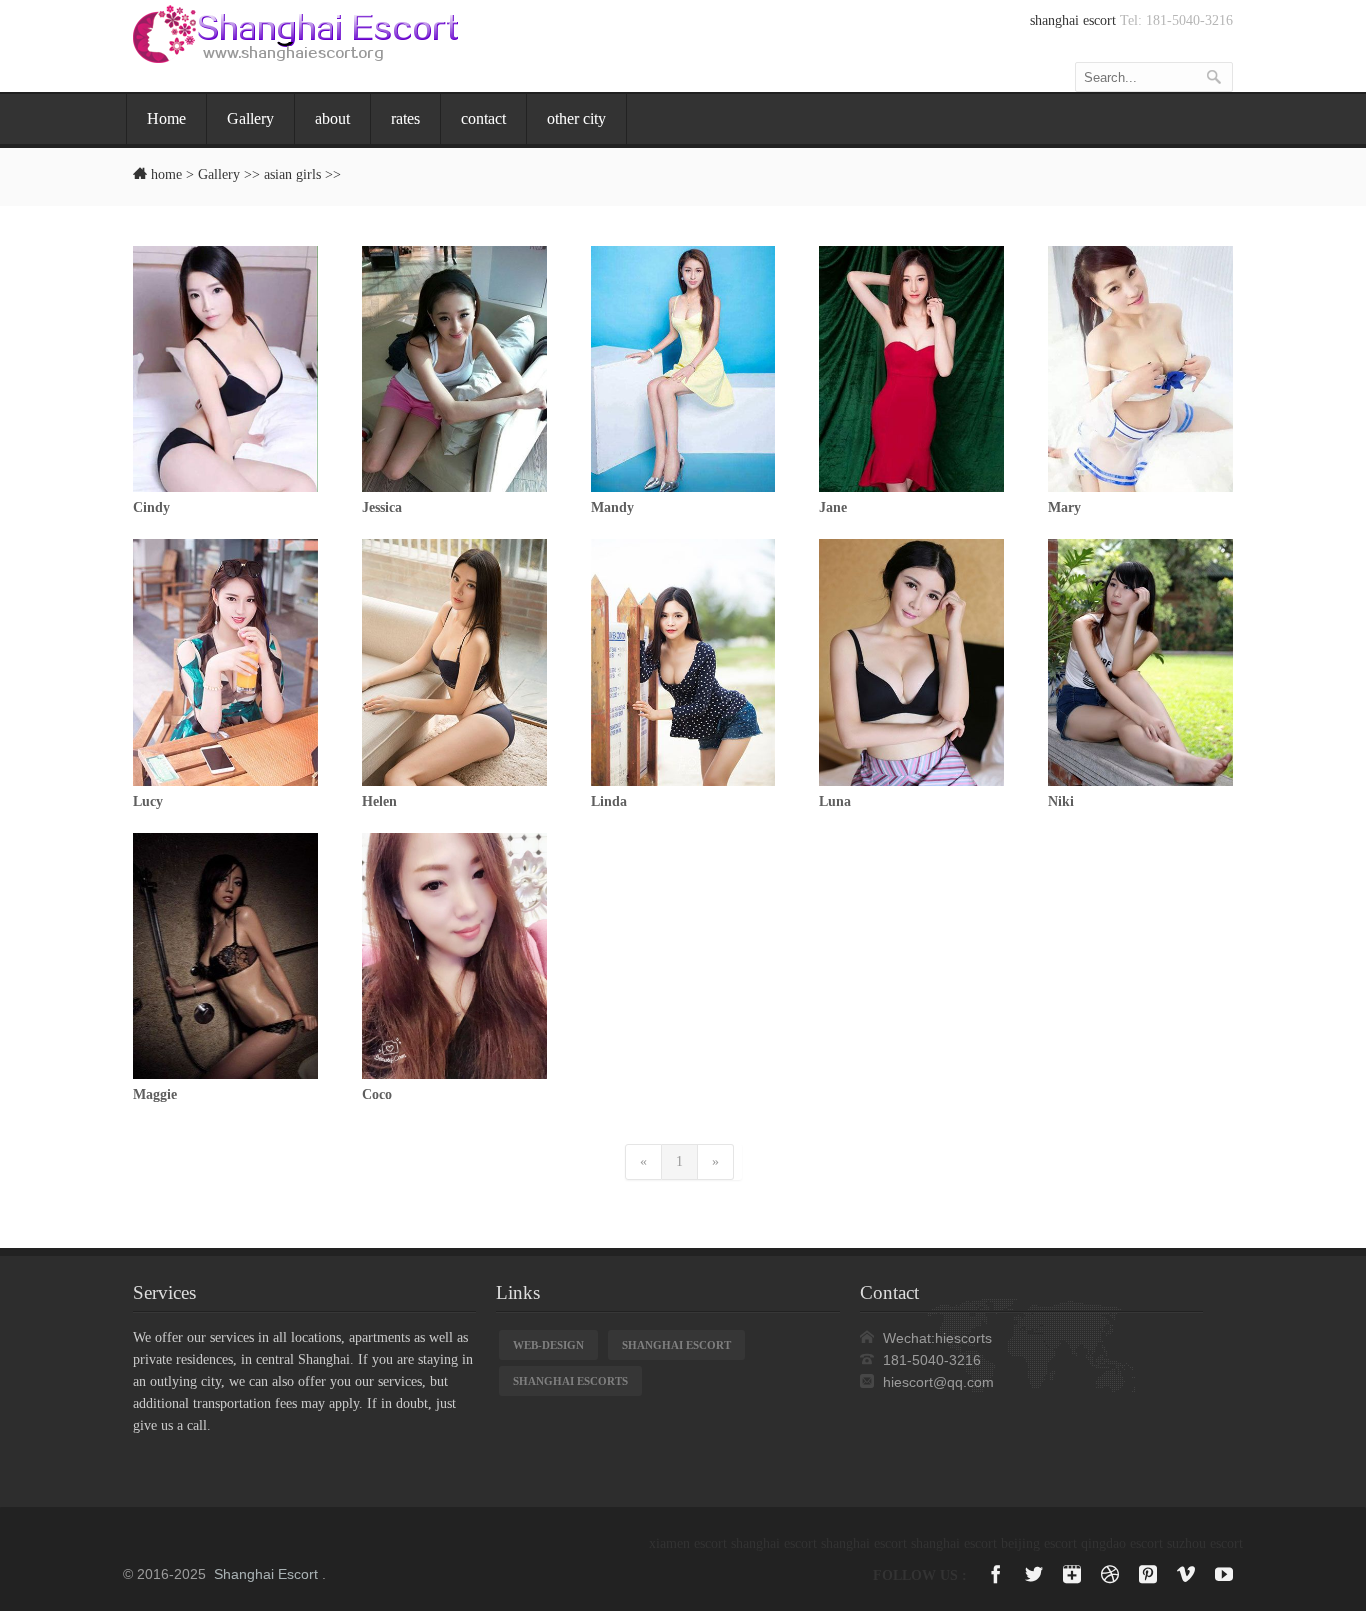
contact (483, 118)
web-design (548, 1345)
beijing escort (1039, 1543)
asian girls (292, 174)
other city (576, 118)
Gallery (250, 118)
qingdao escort (1122, 1543)
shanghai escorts (570, 1381)
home (166, 174)
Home (166, 118)
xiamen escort (688, 1543)
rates (405, 118)
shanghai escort (1073, 20)
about (332, 118)
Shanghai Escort (266, 1574)
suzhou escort (1205, 1543)
